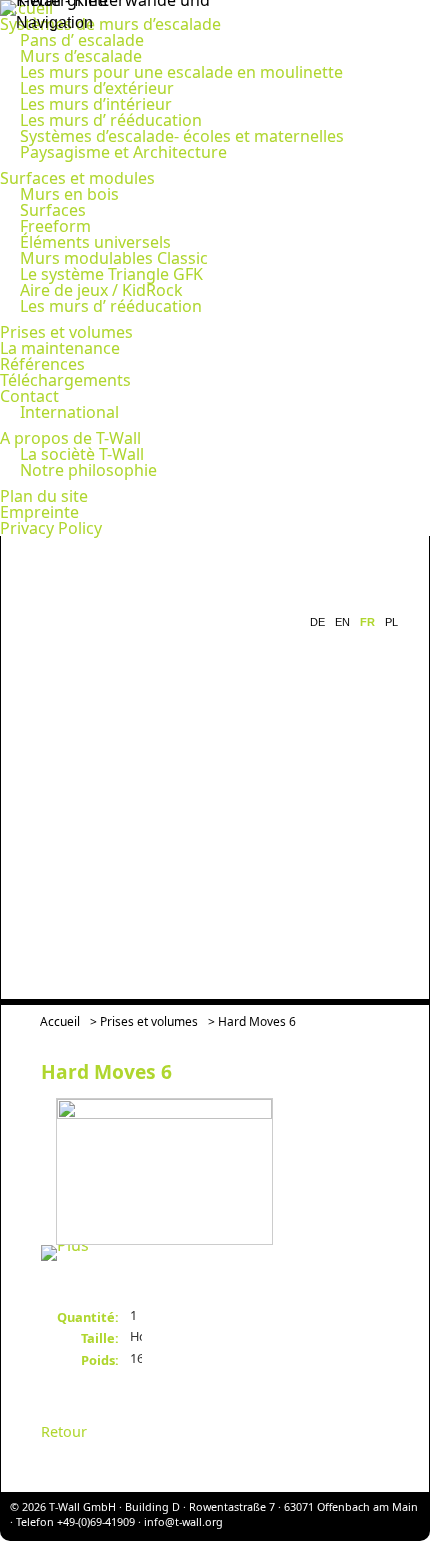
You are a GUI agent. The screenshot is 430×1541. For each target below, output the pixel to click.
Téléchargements (65, 380)
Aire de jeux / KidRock (101, 290)
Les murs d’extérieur (97, 88)
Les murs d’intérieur (96, 104)
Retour (64, 1431)
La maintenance (60, 348)
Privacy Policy (51, 528)
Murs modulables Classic (114, 258)
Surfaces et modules (77, 178)
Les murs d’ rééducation (111, 120)
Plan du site (44, 496)
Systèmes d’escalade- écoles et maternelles (182, 136)
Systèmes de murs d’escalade (110, 24)
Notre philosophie (88, 470)
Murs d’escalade (81, 56)
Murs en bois (69, 194)
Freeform (55, 226)
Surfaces (53, 210)
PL (391, 622)
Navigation (54, 22)
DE (317, 622)
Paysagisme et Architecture (123, 152)
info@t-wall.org (183, 1521)
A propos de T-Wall (70, 438)
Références (42, 364)
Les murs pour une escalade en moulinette (181, 72)
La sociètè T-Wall (82, 454)
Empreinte (39, 512)
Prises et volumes (66, 332)
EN (342, 622)
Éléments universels (95, 242)
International (69, 412)
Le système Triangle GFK (111, 274)
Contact (29, 396)
